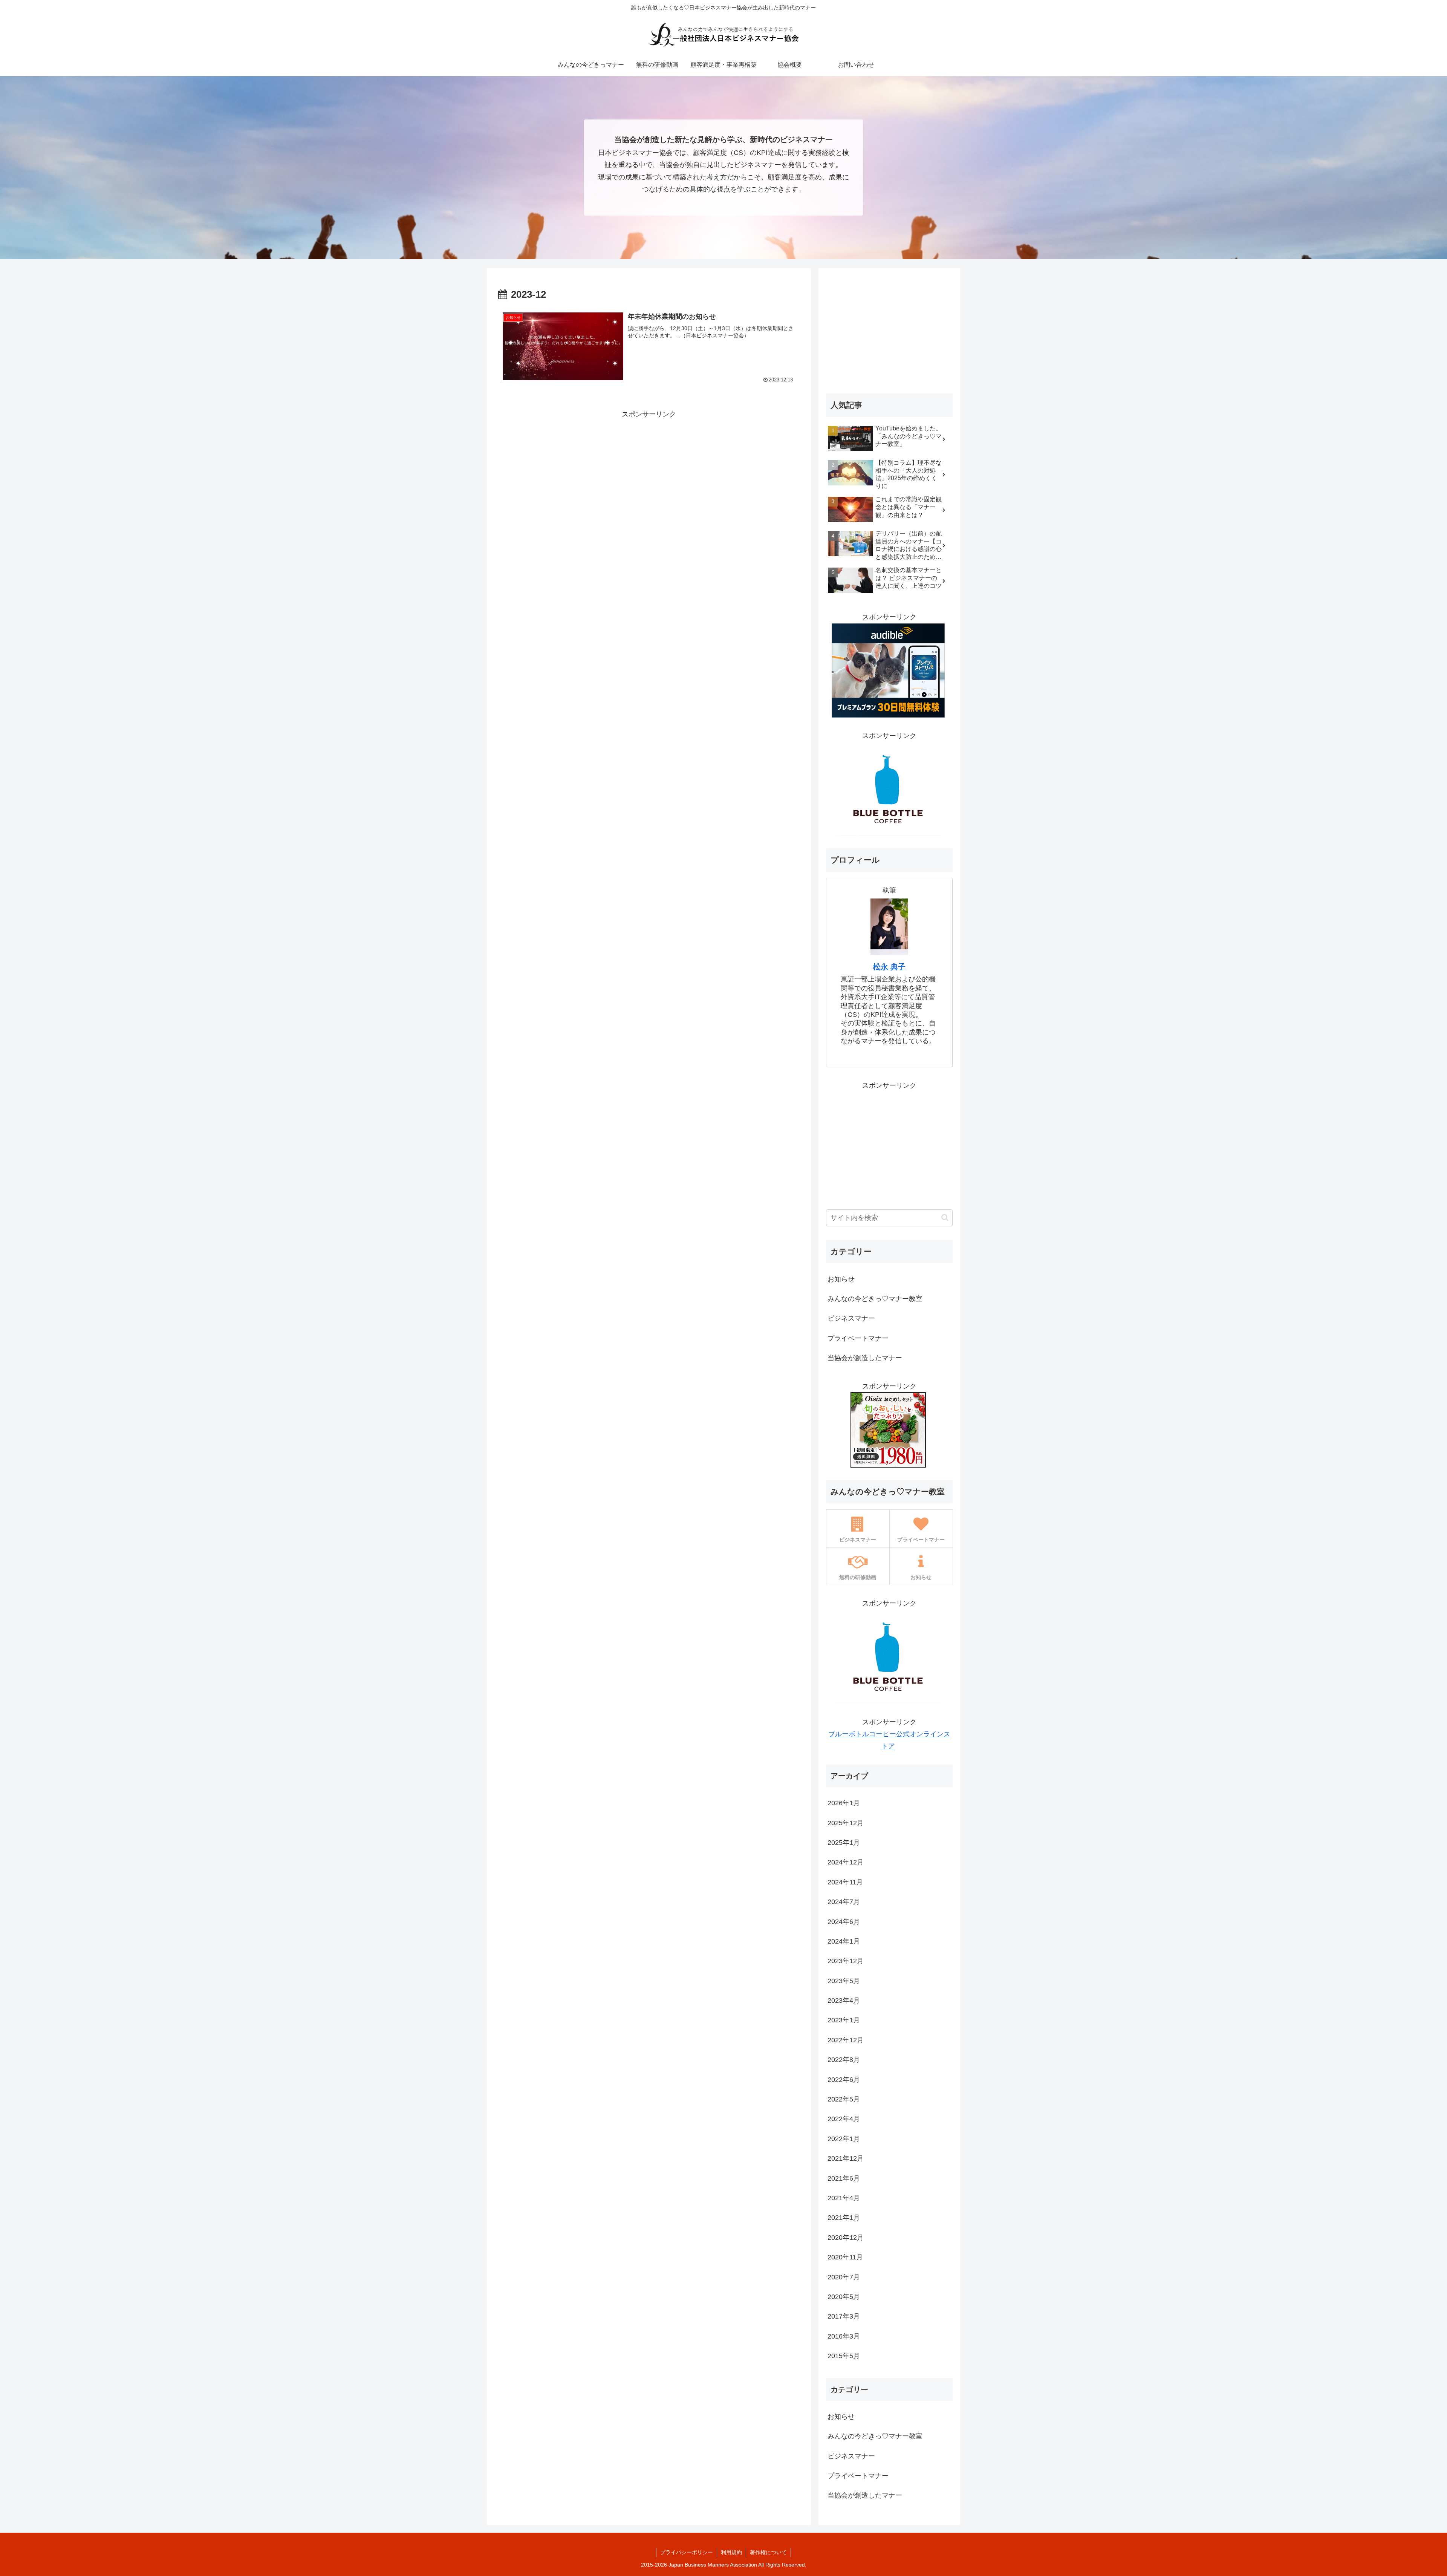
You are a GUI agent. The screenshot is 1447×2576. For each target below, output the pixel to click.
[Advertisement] (649, 473)
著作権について (768, 2552)
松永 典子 (889, 967)
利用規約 (731, 2552)
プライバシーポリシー (687, 2552)
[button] (945, 1218)
